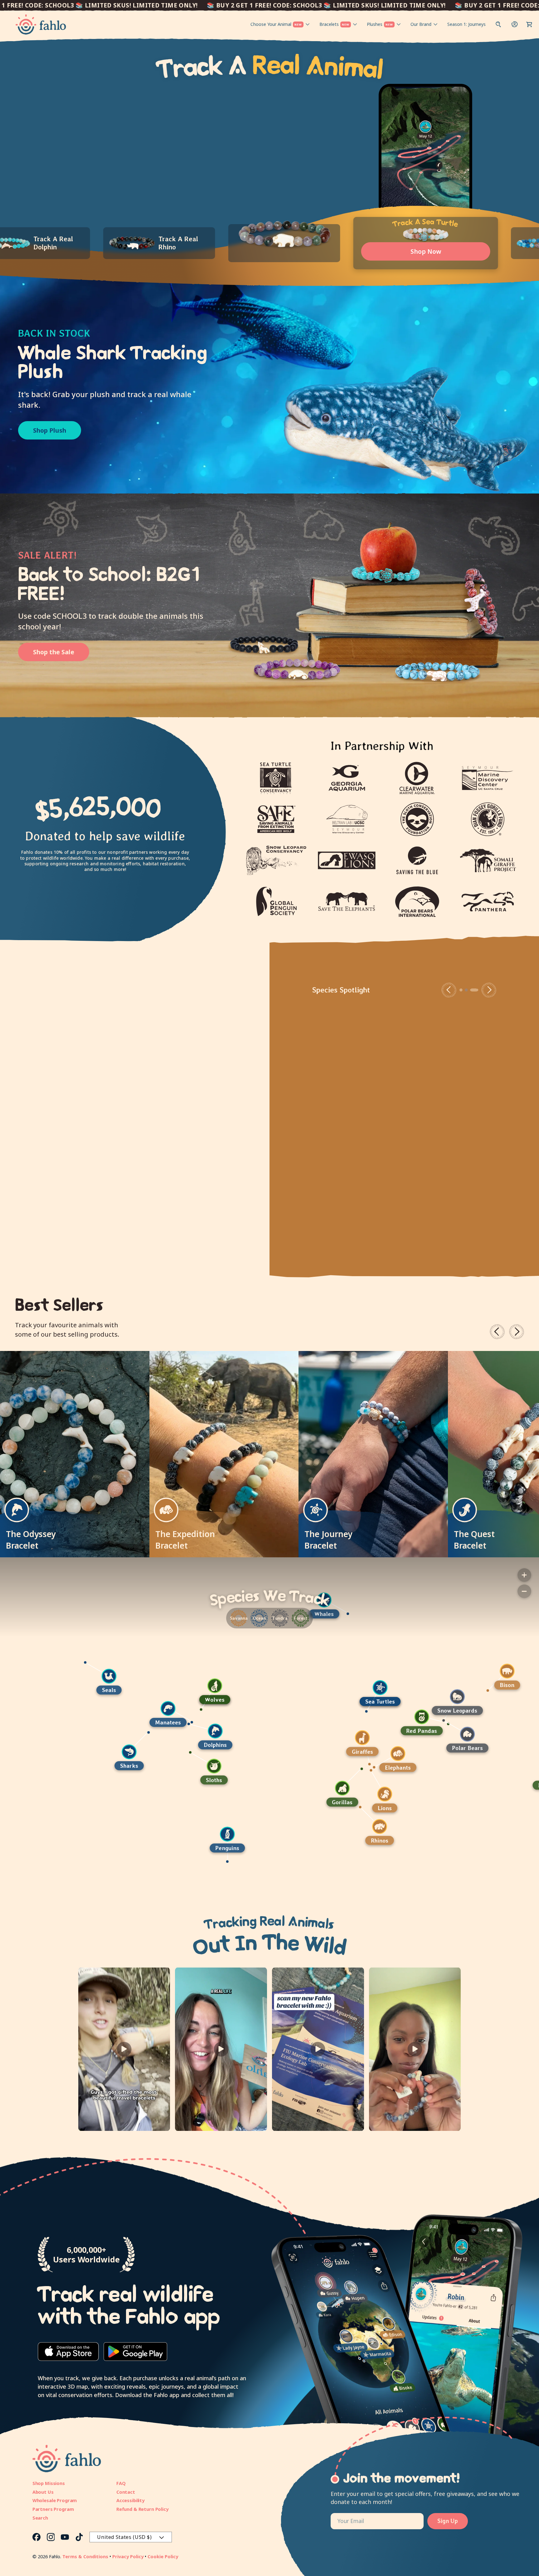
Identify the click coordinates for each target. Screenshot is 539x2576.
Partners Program (53, 2509)
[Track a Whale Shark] (123, 1809)
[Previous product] (497, 1332)
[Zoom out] (524, 1591)
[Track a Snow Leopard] (58, 1697)
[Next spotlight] (489, 990)
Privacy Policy (128, 2556)
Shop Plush (50, 430)
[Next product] (517, 1332)
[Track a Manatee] (325, 1709)
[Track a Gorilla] (499, 1788)
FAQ (121, 2483)
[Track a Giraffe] (519, 1738)
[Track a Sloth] (371, 1766)
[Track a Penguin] (384, 1834)
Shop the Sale (54, 652)
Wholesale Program (55, 2500)
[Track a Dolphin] (372, 1731)
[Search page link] (498, 24)
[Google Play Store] (135, 2352)
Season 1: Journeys (466, 24)
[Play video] (124, 2049)
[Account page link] (515, 24)
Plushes (380, 24)
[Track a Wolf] (371, 1686)
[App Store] (68, 2352)
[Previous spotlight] (454, 990)
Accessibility (130, 2500)
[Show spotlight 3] (477, 990)
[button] (529, 24)
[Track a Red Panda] (22, 1717)
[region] (269, 1726)
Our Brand (421, 24)
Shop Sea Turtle (357, 1173)
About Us (43, 2492)
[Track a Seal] (266, 1676)
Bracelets (334, 24)
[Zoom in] (524, 1575)
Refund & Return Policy (142, 2509)
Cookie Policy (163, 2556)
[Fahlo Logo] (41, 24)
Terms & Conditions (85, 2556)
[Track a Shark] (286, 1752)
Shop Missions (49, 2483)
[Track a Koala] (148, 1771)
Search (40, 2518)
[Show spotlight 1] (466, 990)
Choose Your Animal (276, 24)
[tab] (170, 243)
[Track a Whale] (481, 1600)
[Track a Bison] (108, 1671)
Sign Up (448, 2521)
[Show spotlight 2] (472, 990)
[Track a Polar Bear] (68, 1734)
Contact (126, 2492)
